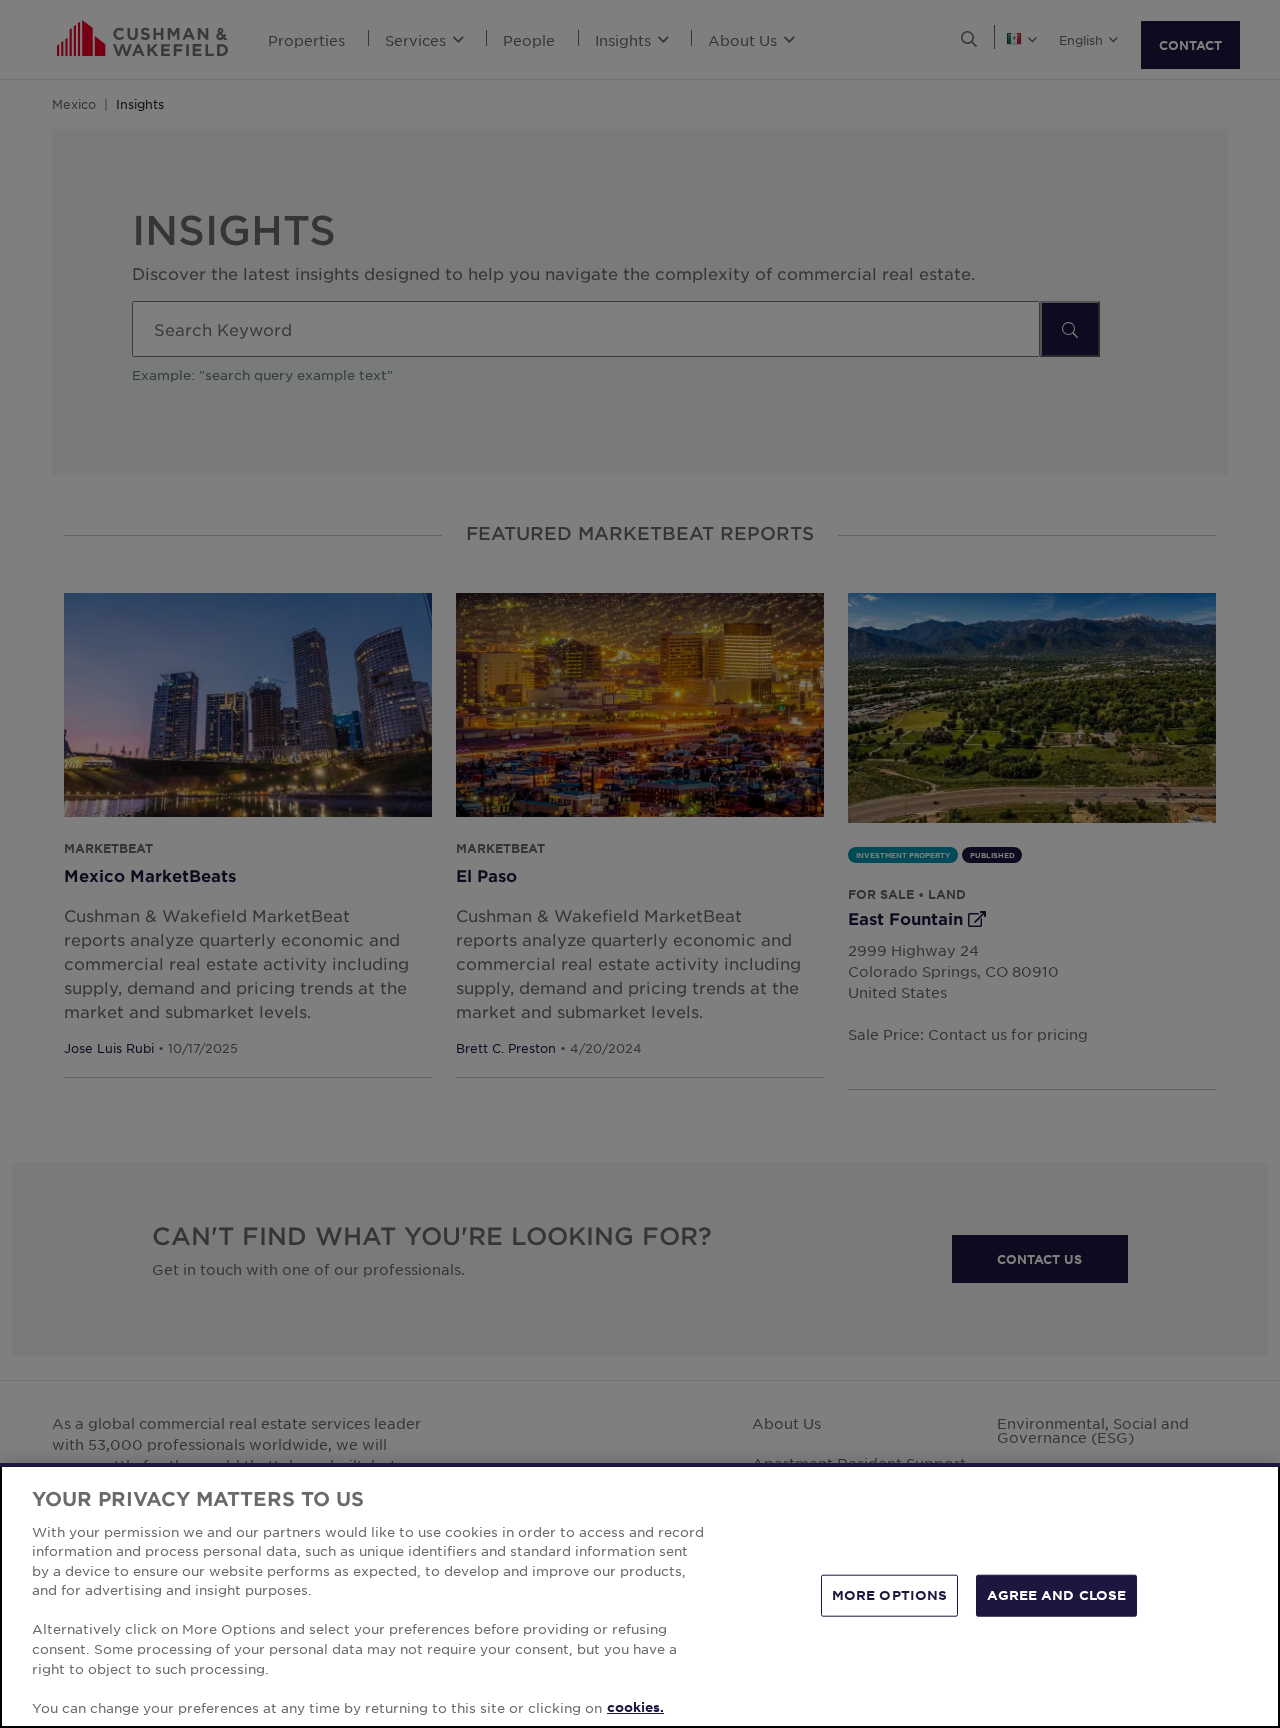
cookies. (635, 1707)
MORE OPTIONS (890, 1595)
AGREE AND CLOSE (1056, 1595)
